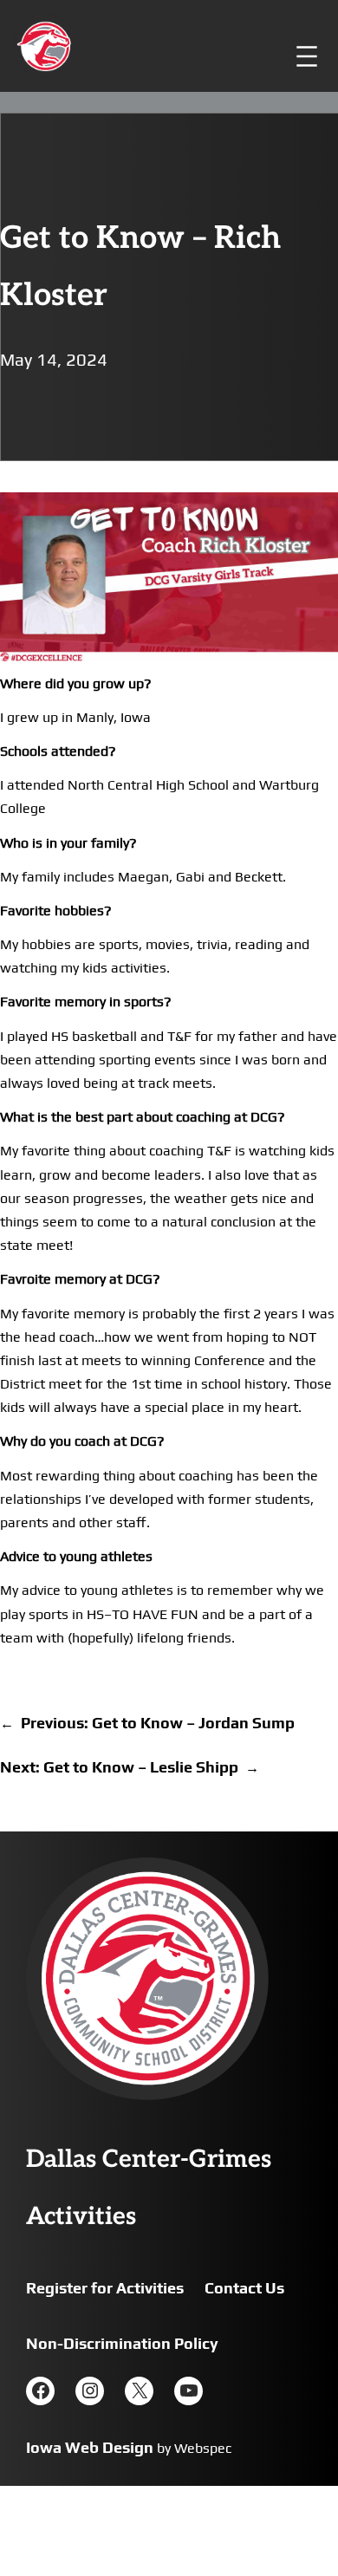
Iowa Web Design (90, 2447)
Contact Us (244, 2288)
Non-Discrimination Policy (122, 2343)
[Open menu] (307, 56)
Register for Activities (105, 2288)
